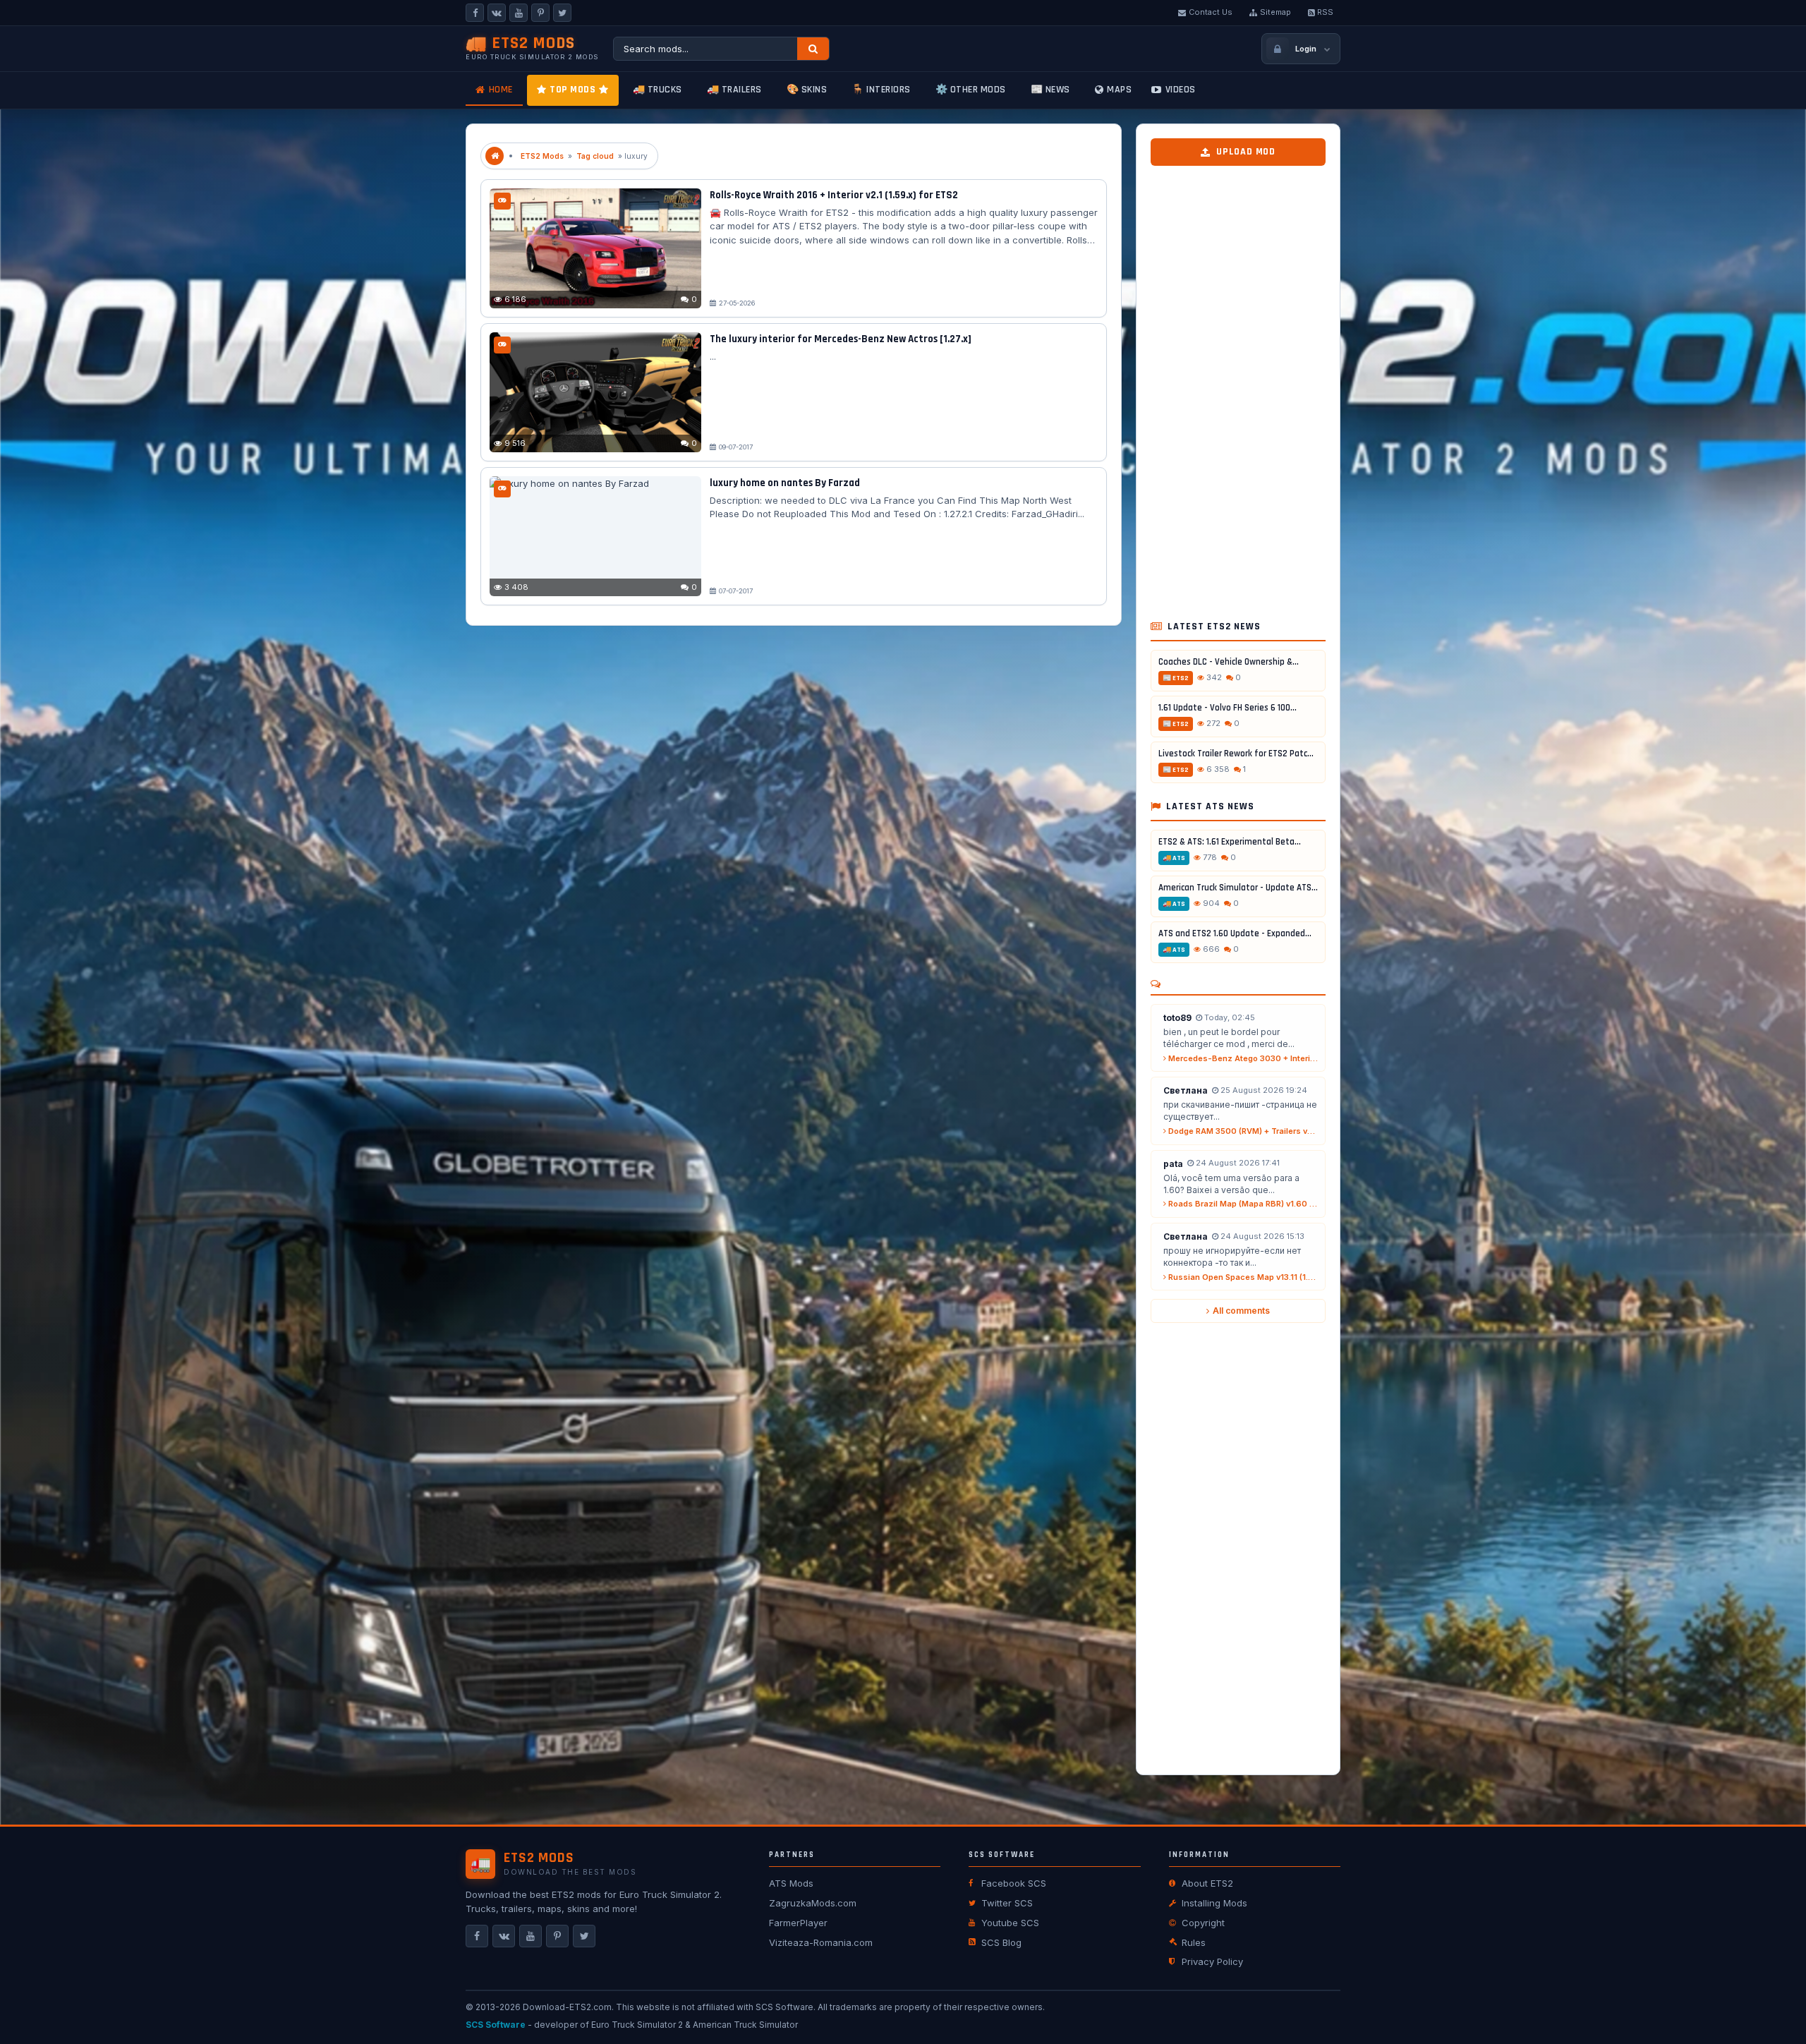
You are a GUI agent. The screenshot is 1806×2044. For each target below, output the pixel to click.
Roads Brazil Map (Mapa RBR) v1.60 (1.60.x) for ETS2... (1242, 1204)
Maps (1119, 90)
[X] (562, 13)
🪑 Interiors (881, 90)
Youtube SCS (1010, 1923)
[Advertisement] (1238, 387)
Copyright (1203, 1923)
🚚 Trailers (734, 90)
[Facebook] (475, 13)
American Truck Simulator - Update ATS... (1238, 888)
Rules (1194, 1942)
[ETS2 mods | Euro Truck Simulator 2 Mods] (495, 156)
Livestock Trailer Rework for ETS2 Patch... (1238, 754)
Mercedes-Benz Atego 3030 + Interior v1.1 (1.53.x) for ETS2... (1242, 1058)
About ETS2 (1207, 1883)
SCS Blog (1001, 1942)
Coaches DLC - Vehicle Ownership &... (1229, 662)
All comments (1241, 1311)
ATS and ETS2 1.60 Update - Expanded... (1235, 933)
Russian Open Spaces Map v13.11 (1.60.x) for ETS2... (1242, 1277)
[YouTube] (519, 13)
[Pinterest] (540, 13)
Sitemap (1275, 12)
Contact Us (1211, 12)
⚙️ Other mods (971, 90)
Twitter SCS (1007, 1903)
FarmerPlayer (798, 1923)
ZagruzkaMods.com (813, 1903)
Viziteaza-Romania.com (821, 1942)
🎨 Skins (807, 90)
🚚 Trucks (657, 90)
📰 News (1050, 90)
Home (501, 90)
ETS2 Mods (542, 156)
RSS (1325, 12)
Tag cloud (595, 156)
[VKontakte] (497, 13)
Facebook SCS (1014, 1883)
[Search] (813, 49)
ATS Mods (791, 1883)
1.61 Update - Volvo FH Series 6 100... (1228, 708)
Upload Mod (1246, 152)
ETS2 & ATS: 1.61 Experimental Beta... (1230, 842)
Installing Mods (1214, 1903)
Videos (1181, 90)
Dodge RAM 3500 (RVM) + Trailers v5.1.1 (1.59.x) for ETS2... (1242, 1131)
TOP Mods (572, 90)
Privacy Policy (1212, 1961)
